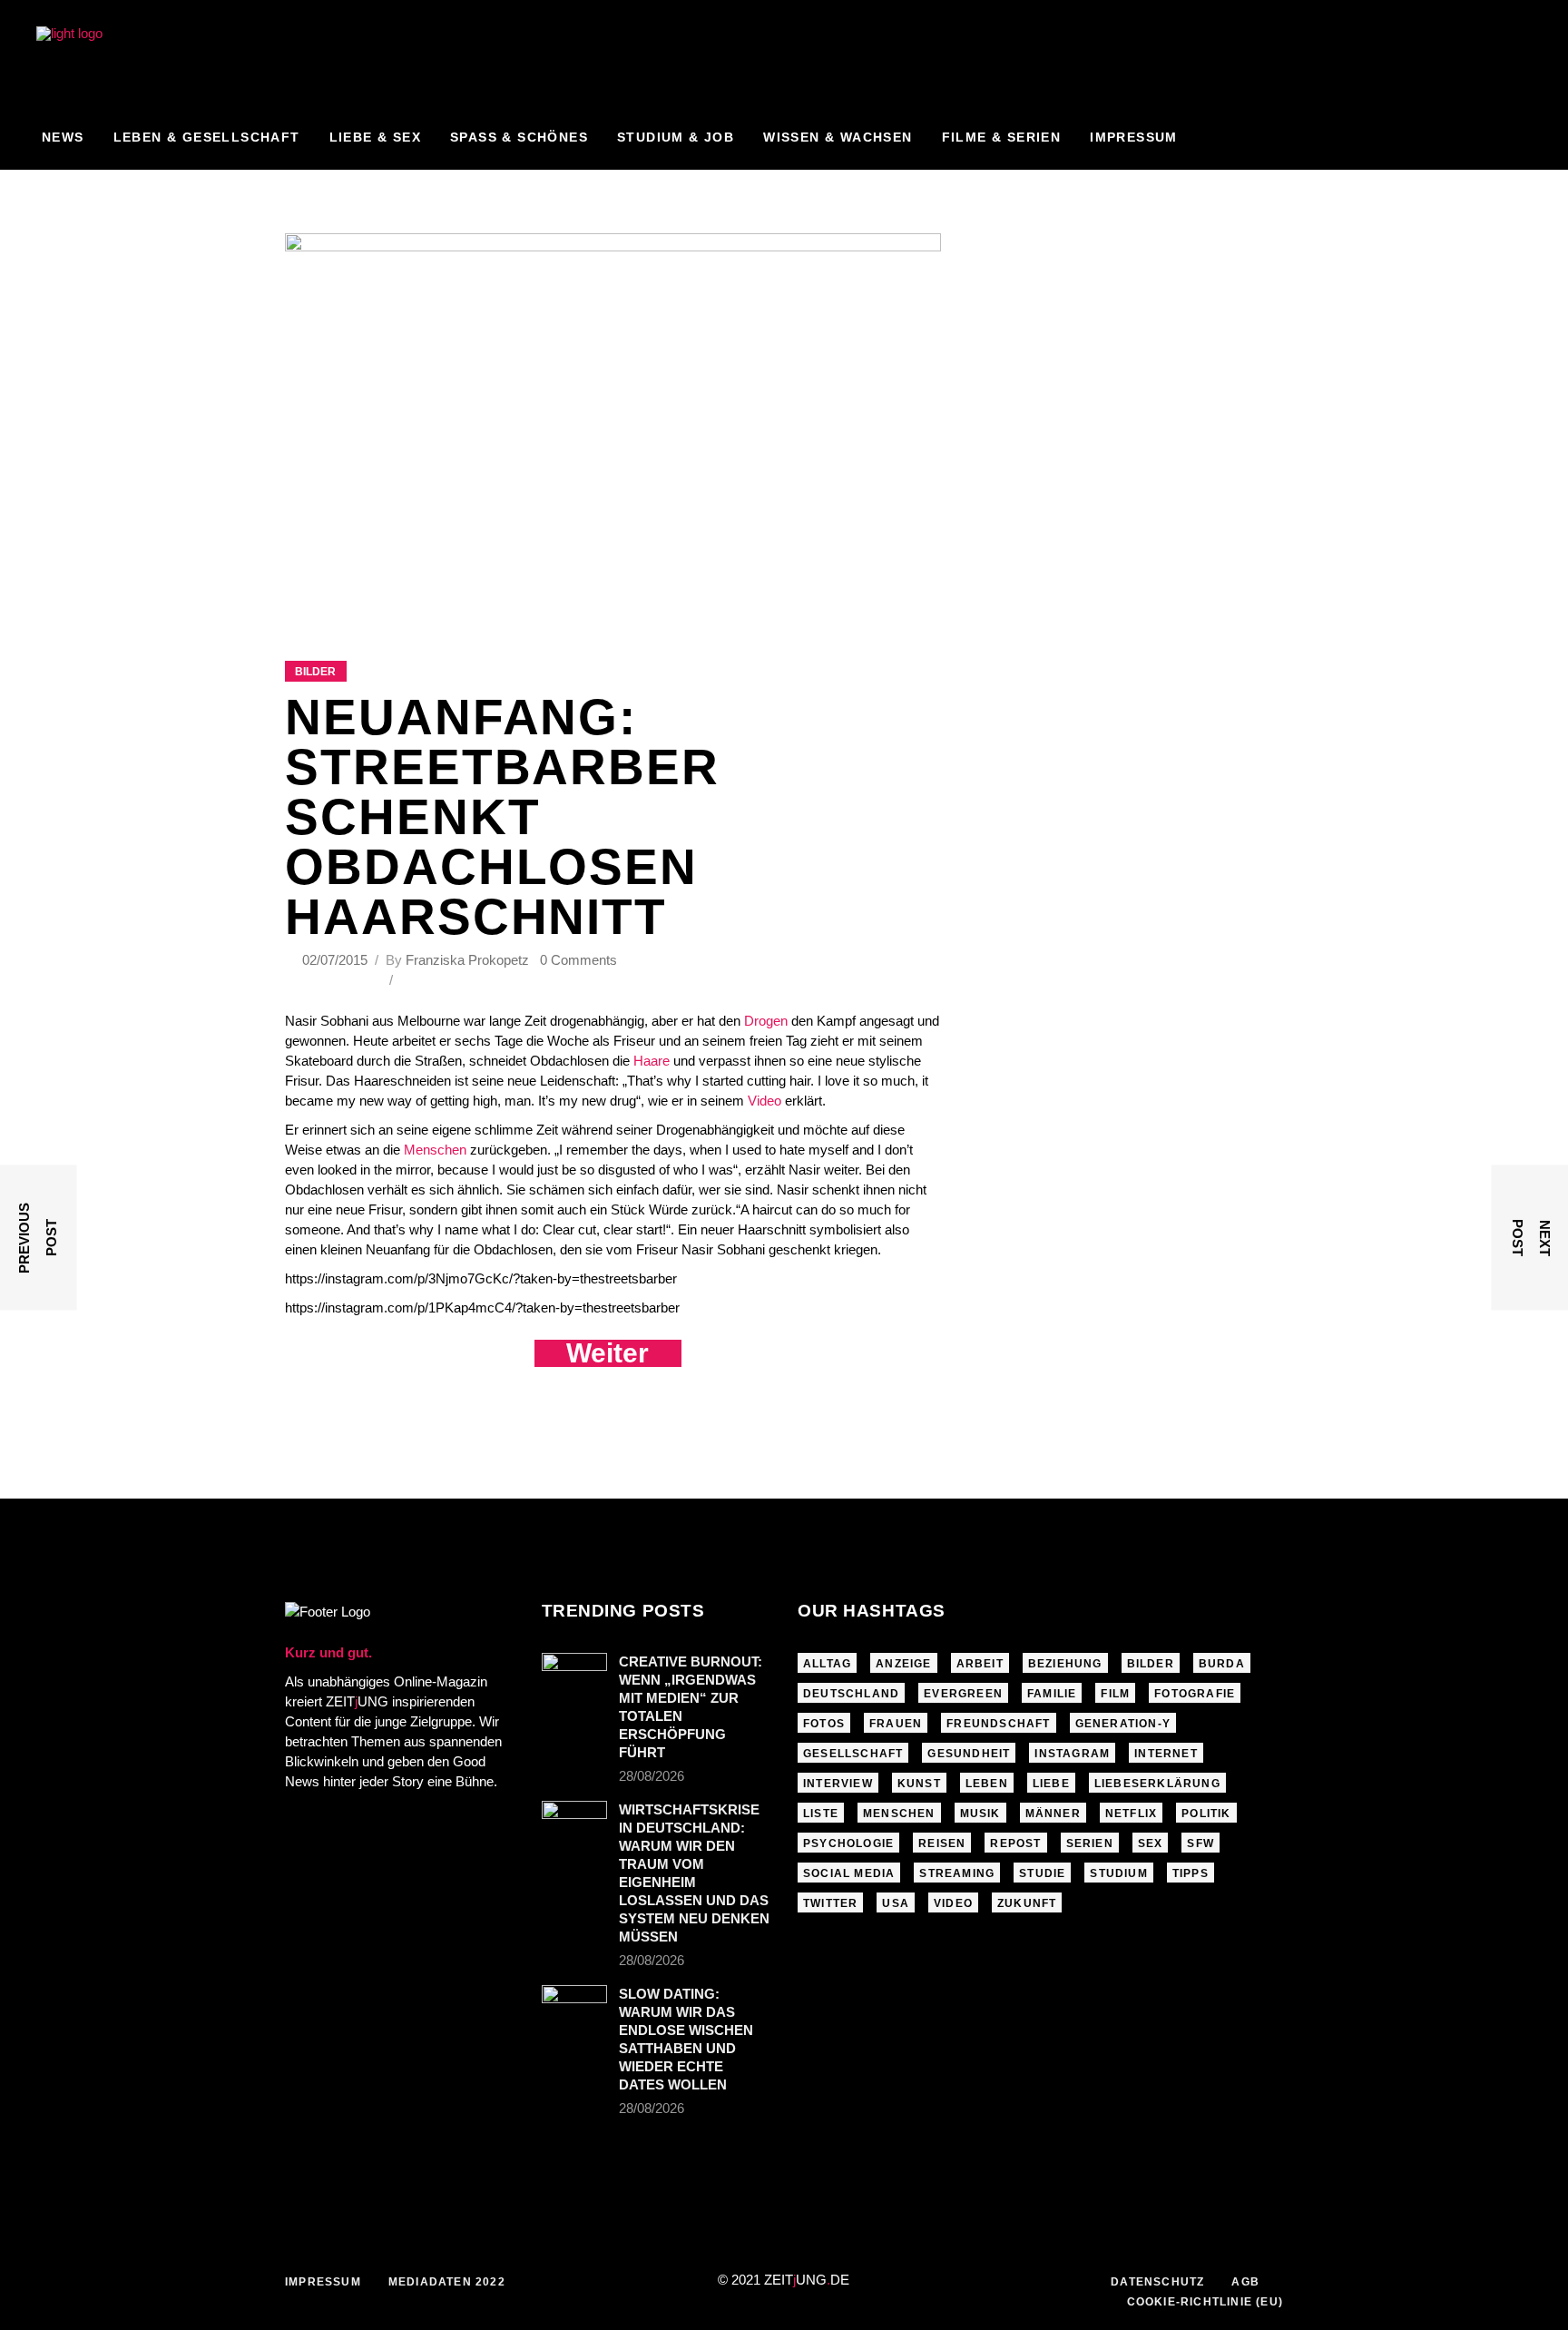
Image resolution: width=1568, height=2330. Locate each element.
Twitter (830, 1903)
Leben (987, 1784)
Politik (1206, 1814)
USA (896, 1903)
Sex (1151, 1843)
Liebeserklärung (1157, 1784)
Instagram (1072, 1754)
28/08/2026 (652, 1776)
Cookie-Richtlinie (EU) (1205, 2302)
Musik (980, 1814)
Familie (1052, 1694)
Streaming (957, 1873)
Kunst (919, 1784)
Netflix (1131, 1814)
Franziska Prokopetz (467, 960)
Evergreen (963, 1694)
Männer (1053, 1814)
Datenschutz (1157, 2282)
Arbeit (980, 1664)
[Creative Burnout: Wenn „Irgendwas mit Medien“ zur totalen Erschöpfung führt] (574, 1675)
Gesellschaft (853, 1754)
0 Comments (578, 960)
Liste (821, 1814)
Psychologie (848, 1843)
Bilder (315, 672)
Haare (652, 1061)
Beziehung (1065, 1664)
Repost (1015, 1843)
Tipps (1191, 1873)
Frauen (896, 1724)
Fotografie (1195, 1694)
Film (1115, 1694)
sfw (1200, 1843)
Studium (1118, 1873)
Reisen (942, 1843)
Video (764, 1101)
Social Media (849, 1873)
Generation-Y (1123, 1724)
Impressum (323, 2282)
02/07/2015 (337, 960)
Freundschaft (998, 1724)
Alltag (827, 1664)
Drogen (766, 1021)
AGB (1245, 2282)
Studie (1042, 1873)
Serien (1090, 1843)
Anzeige (903, 1664)
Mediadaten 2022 (447, 2282)
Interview (838, 1784)
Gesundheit (969, 1754)
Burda (1222, 1664)
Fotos (824, 1724)
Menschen (435, 1150)
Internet (1166, 1754)
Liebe (1051, 1784)
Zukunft (1027, 1903)
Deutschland (851, 1694)
